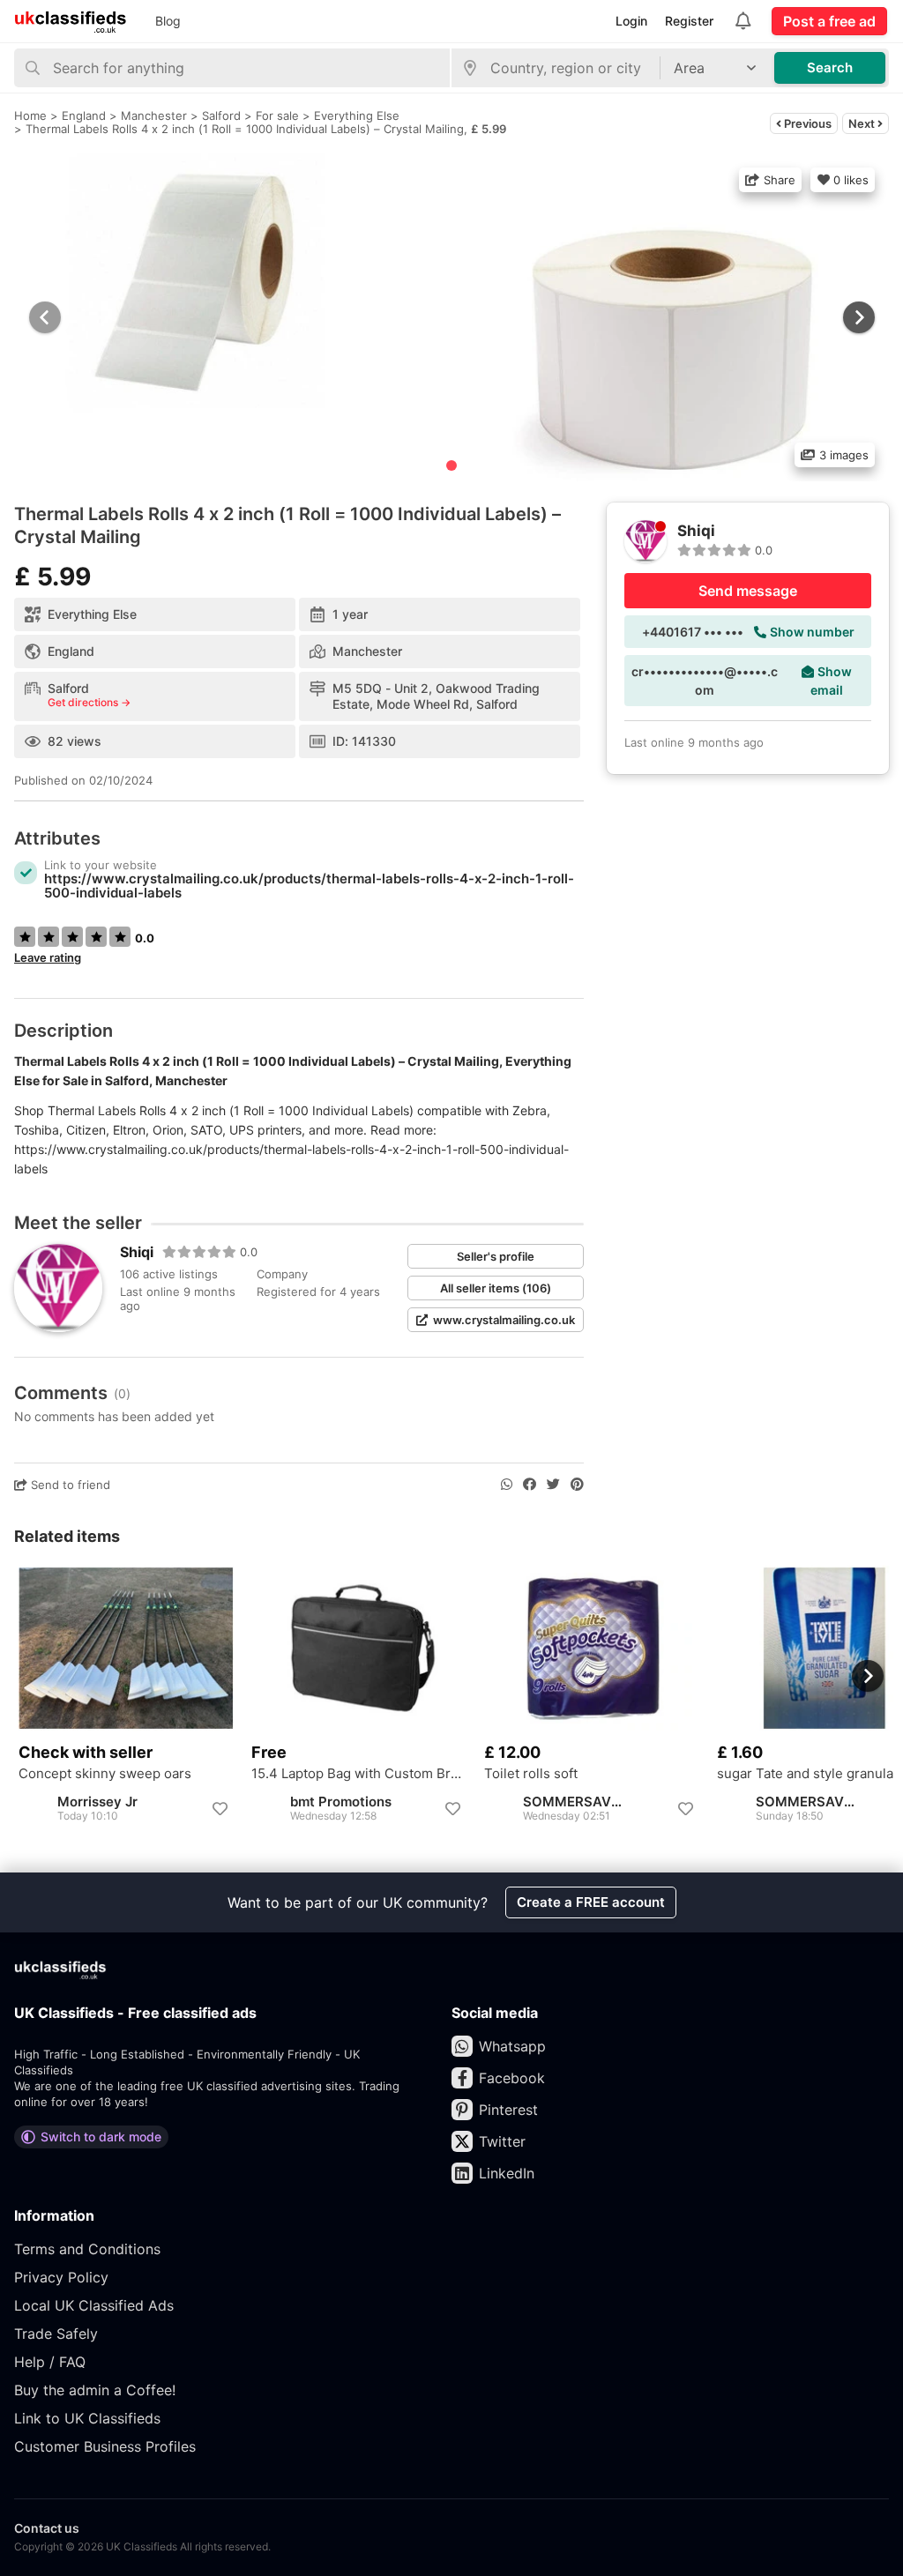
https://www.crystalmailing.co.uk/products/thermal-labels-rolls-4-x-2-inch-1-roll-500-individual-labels (309, 886)
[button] (857, 317)
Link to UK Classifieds (87, 2418)
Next (863, 123)
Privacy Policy (61, 2277)
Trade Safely (56, 2334)
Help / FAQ (50, 2362)
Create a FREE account (591, 1902)
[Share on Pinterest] (577, 1485)
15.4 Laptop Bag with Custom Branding (359, 1774)
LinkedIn (507, 2173)
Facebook (512, 2078)
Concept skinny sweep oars (105, 1774)
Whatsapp (512, 2046)
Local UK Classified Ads (94, 2305)
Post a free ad (829, 21)
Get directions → (89, 703)
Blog (168, 21)
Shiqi (137, 1252)
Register (689, 21)
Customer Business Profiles (105, 2446)
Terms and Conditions (87, 2249)
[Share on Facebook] (530, 1485)
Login (631, 21)
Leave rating (48, 957)
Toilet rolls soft (531, 1774)
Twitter (502, 2141)
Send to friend (69, 1485)
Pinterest (508, 2110)
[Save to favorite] (220, 1809)
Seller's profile (496, 1256)
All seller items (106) (496, 1288)
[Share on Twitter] (553, 1485)
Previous (806, 123)
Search (830, 67)
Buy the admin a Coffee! (95, 2390)
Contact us (47, 2528)
